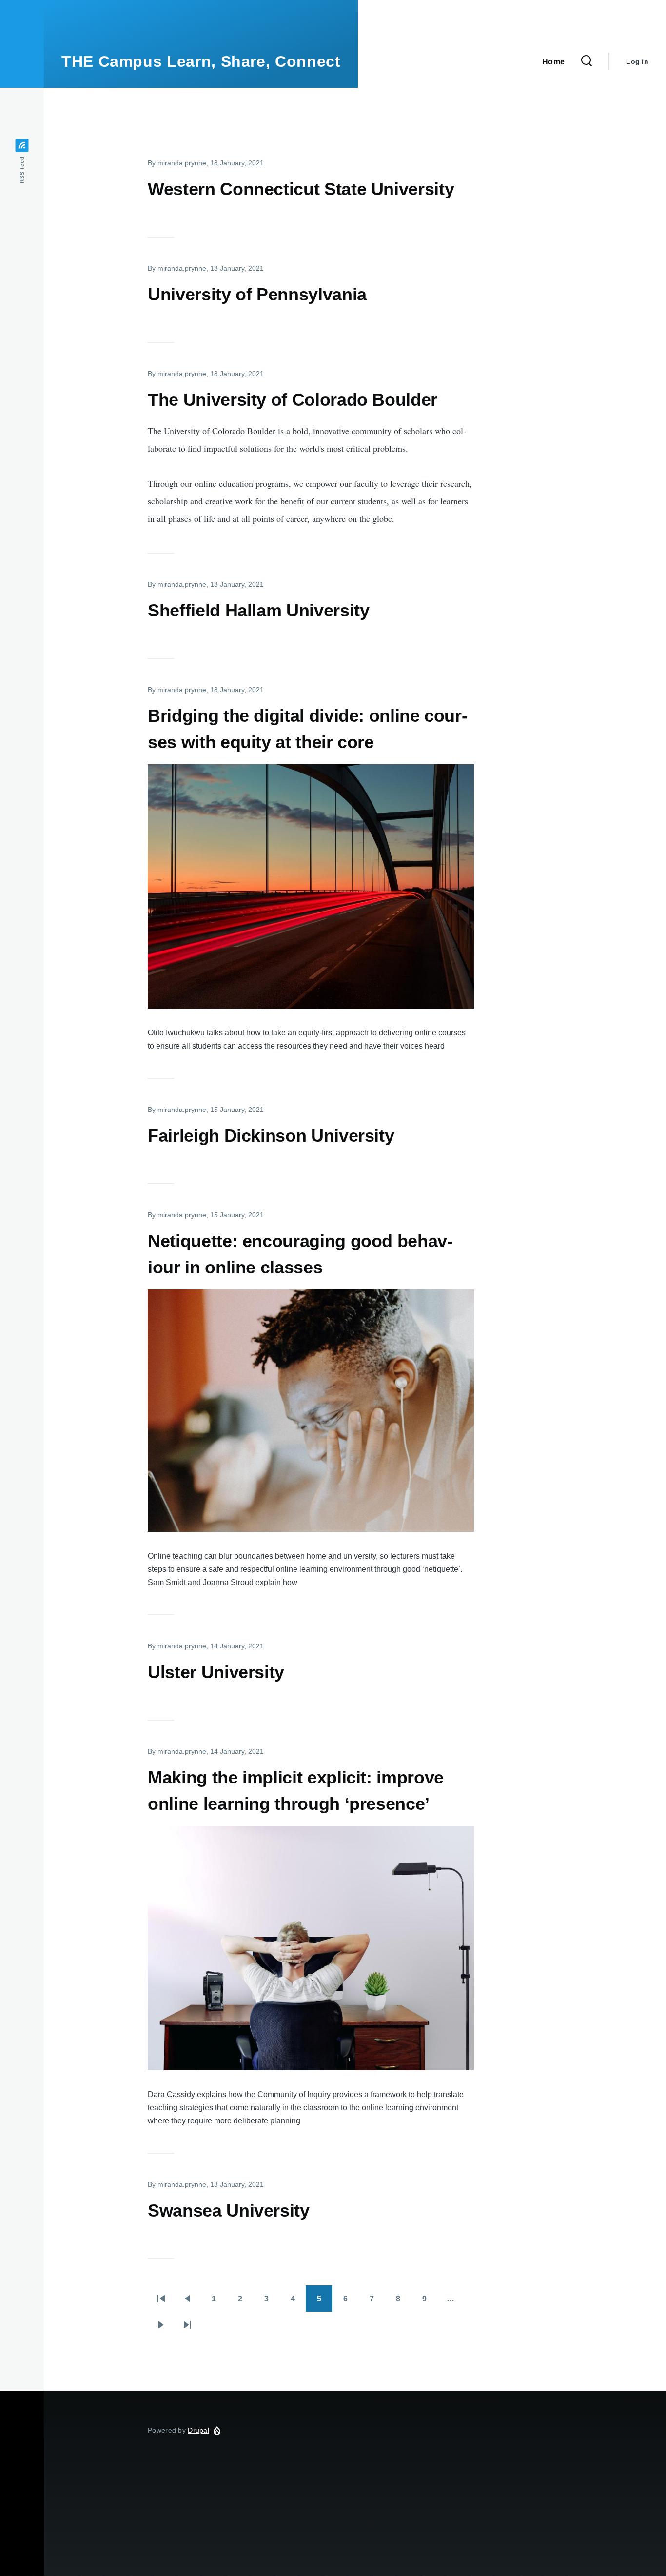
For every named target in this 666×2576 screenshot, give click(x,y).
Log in (637, 61)
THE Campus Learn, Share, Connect (201, 61)
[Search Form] (587, 61)
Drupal (198, 2430)
